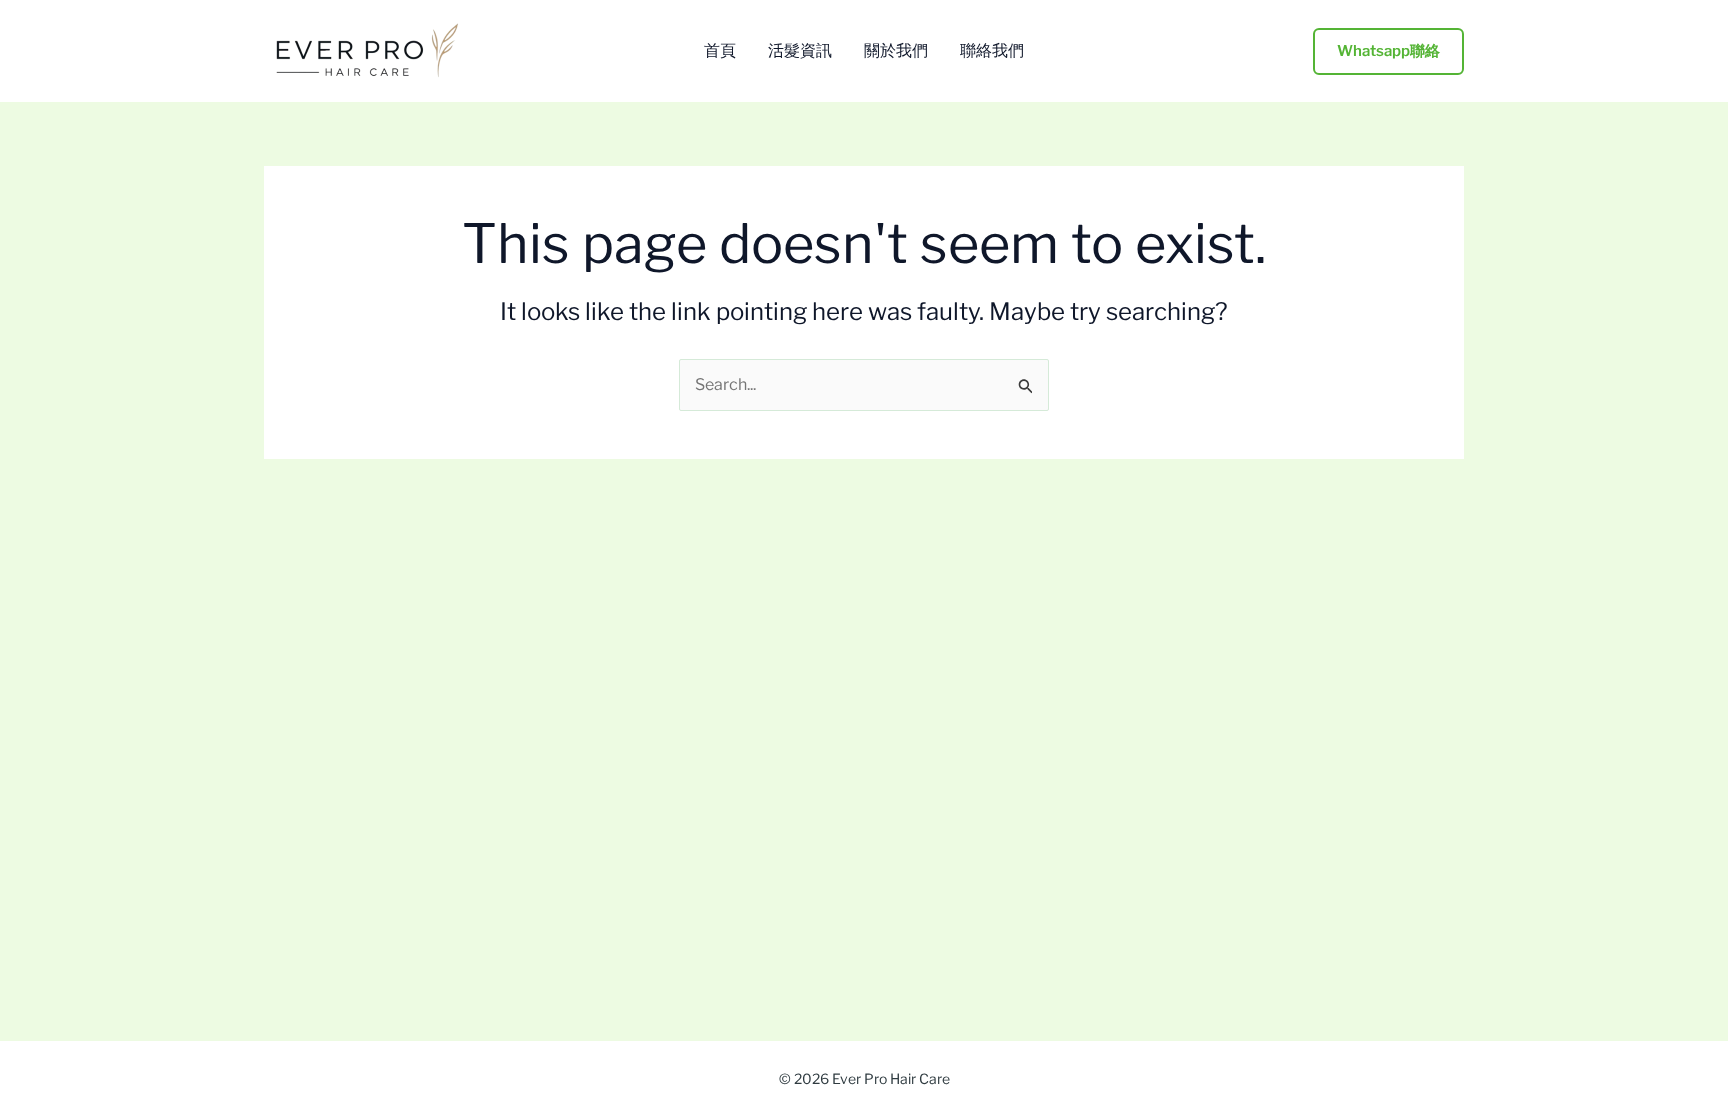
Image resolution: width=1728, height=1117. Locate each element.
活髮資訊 (800, 51)
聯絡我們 (992, 51)
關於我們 (896, 51)
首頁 (720, 51)
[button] (1388, 51)
